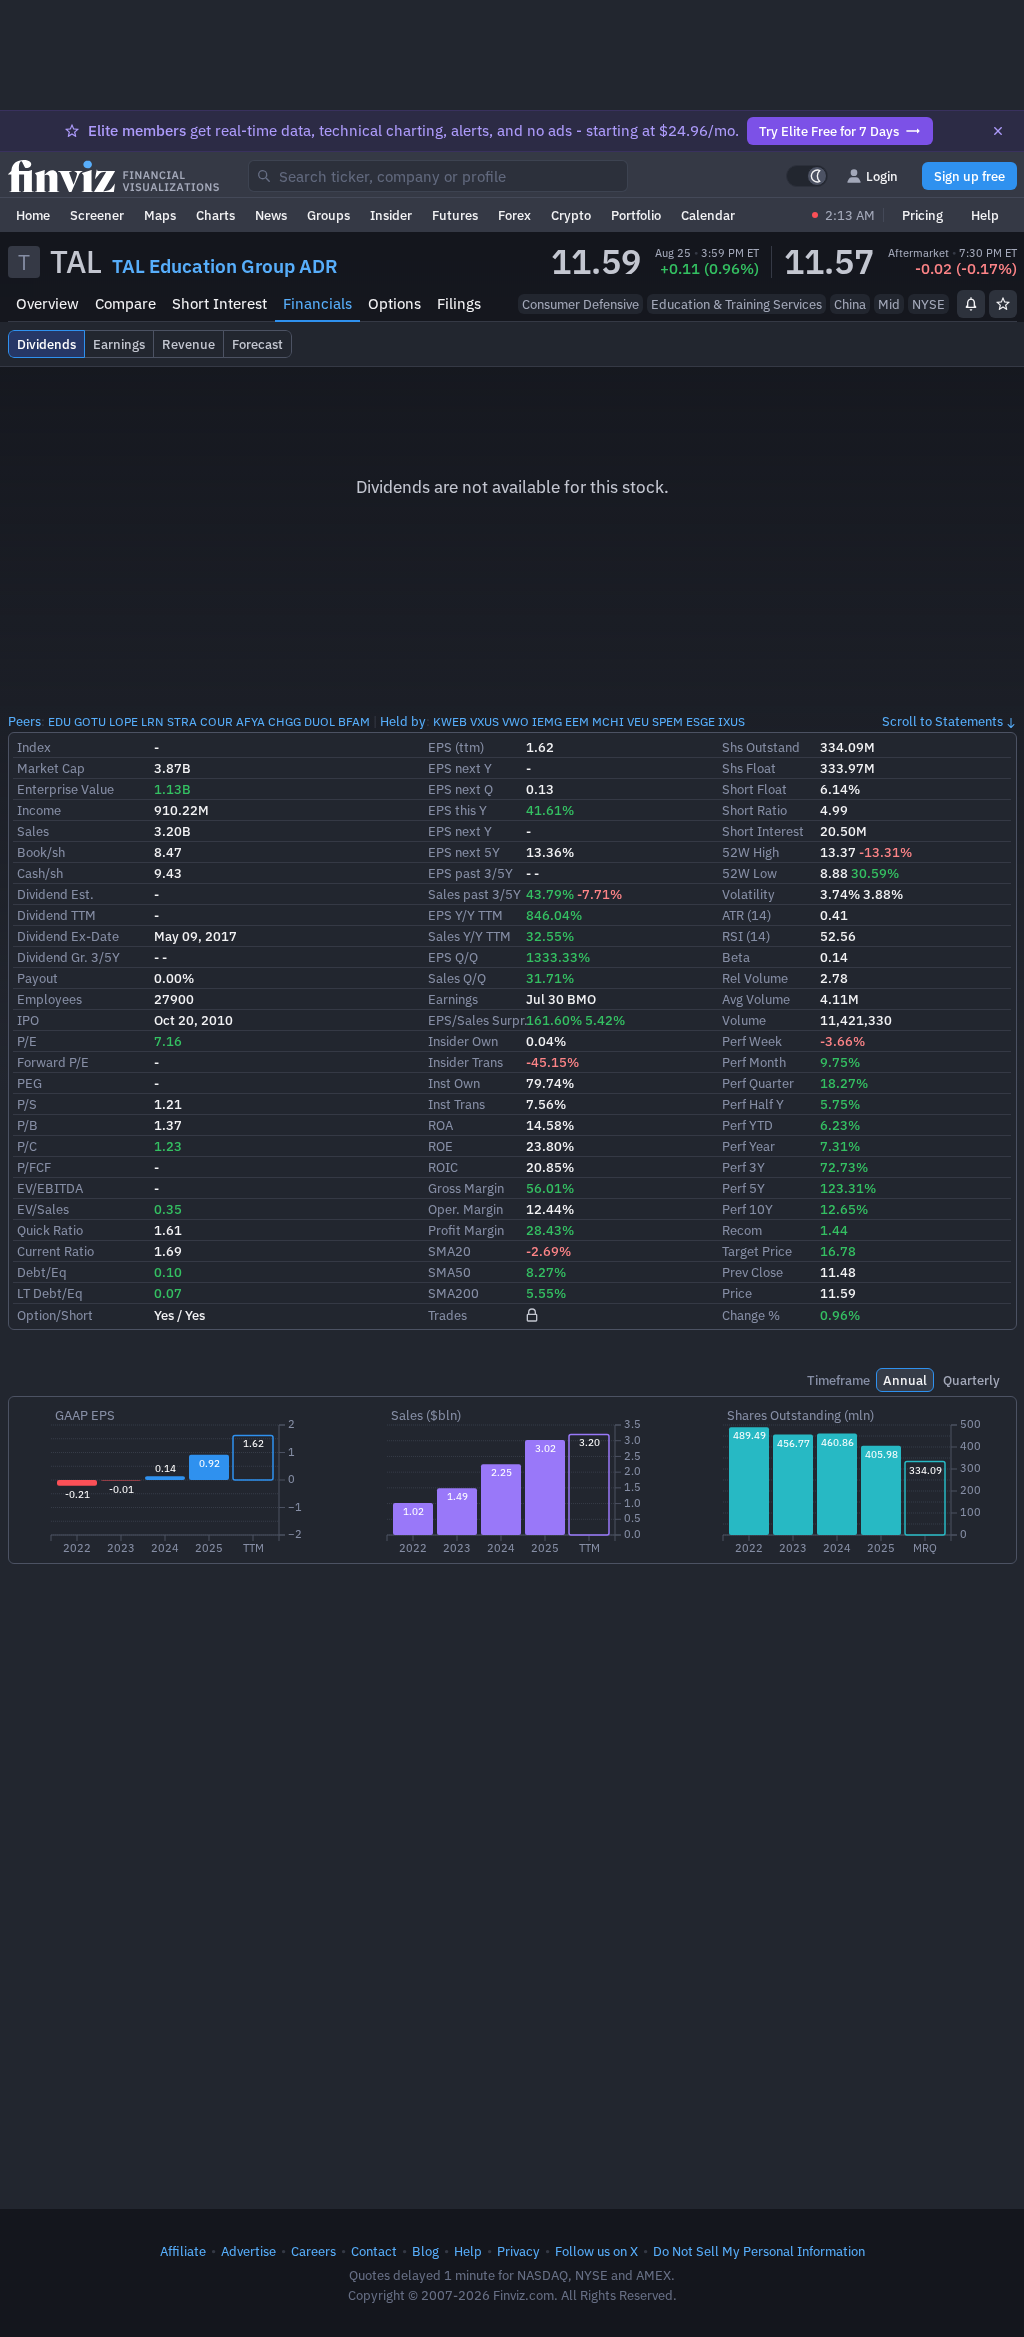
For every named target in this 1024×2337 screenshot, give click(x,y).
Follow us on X (596, 2251)
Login (882, 176)
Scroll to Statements (942, 721)
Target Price (757, 1251)
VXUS (484, 721)
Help (985, 215)
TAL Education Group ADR (225, 266)
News (271, 215)
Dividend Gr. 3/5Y (68, 957)
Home (33, 215)
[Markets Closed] (815, 215)
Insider (391, 215)
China (850, 304)
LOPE (123, 721)
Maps (160, 215)
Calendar (708, 215)
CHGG (284, 721)
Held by (403, 721)
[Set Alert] (971, 304)
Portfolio (636, 215)
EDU (59, 721)
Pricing (922, 215)
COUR (216, 721)
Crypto (571, 215)
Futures (455, 215)
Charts (215, 215)
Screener (97, 215)
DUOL (319, 721)
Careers (313, 2251)
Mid (889, 304)
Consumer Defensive (580, 304)
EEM (577, 721)
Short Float (754, 789)
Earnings (453, 999)
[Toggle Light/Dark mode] (807, 176)
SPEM (667, 721)
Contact (374, 2251)
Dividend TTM (56, 915)
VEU (638, 721)
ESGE (700, 721)
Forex (514, 215)
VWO (515, 721)
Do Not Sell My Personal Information (759, 2251)
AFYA (250, 721)
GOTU (90, 721)
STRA (182, 721)
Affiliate (183, 2251)
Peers (24, 721)
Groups (328, 215)
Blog (425, 2251)
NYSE (928, 304)
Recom (742, 1230)
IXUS (731, 721)
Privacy (518, 2251)
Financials (317, 303)
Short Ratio (754, 810)
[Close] (998, 131)
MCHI (608, 721)
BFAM (354, 721)
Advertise (248, 2251)
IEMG (547, 721)
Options (394, 303)
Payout (37, 978)
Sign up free (969, 176)
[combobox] (438, 176)
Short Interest (219, 303)
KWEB (450, 721)
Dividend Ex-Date (68, 936)
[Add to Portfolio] (1003, 304)
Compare (125, 303)
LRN (152, 721)
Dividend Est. (55, 894)
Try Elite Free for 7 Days (829, 131)
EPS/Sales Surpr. (478, 1020)
